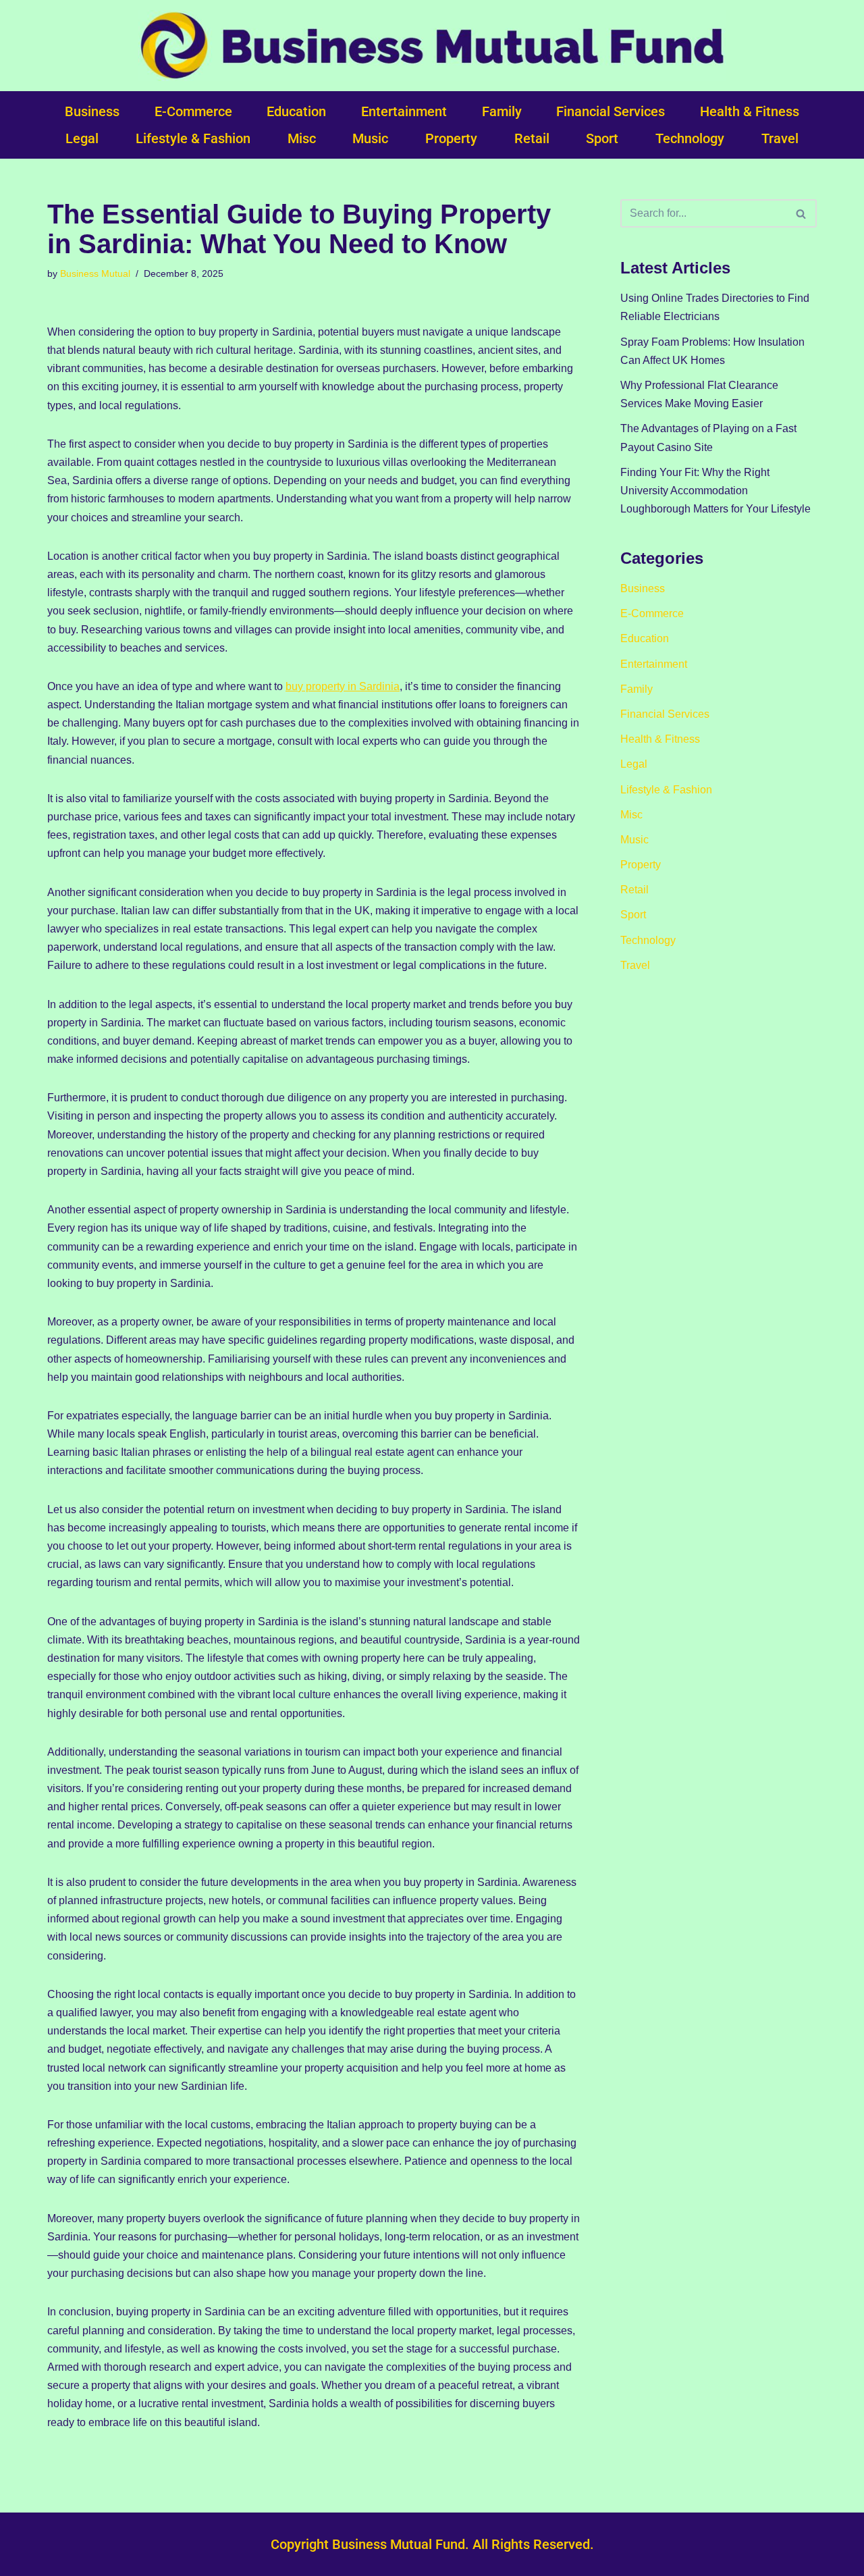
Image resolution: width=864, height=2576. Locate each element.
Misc (302, 138)
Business (92, 111)
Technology (690, 138)
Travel (780, 138)
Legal (82, 138)
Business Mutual (95, 273)
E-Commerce (193, 111)
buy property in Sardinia (343, 686)
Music (370, 138)
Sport (602, 138)
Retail (532, 138)
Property (451, 138)
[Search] (802, 213)
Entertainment (404, 111)
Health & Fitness (750, 111)
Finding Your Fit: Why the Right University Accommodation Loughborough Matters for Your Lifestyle (715, 491)
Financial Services (611, 111)
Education (296, 111)
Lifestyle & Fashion (193, 138)
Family (502, 111)
